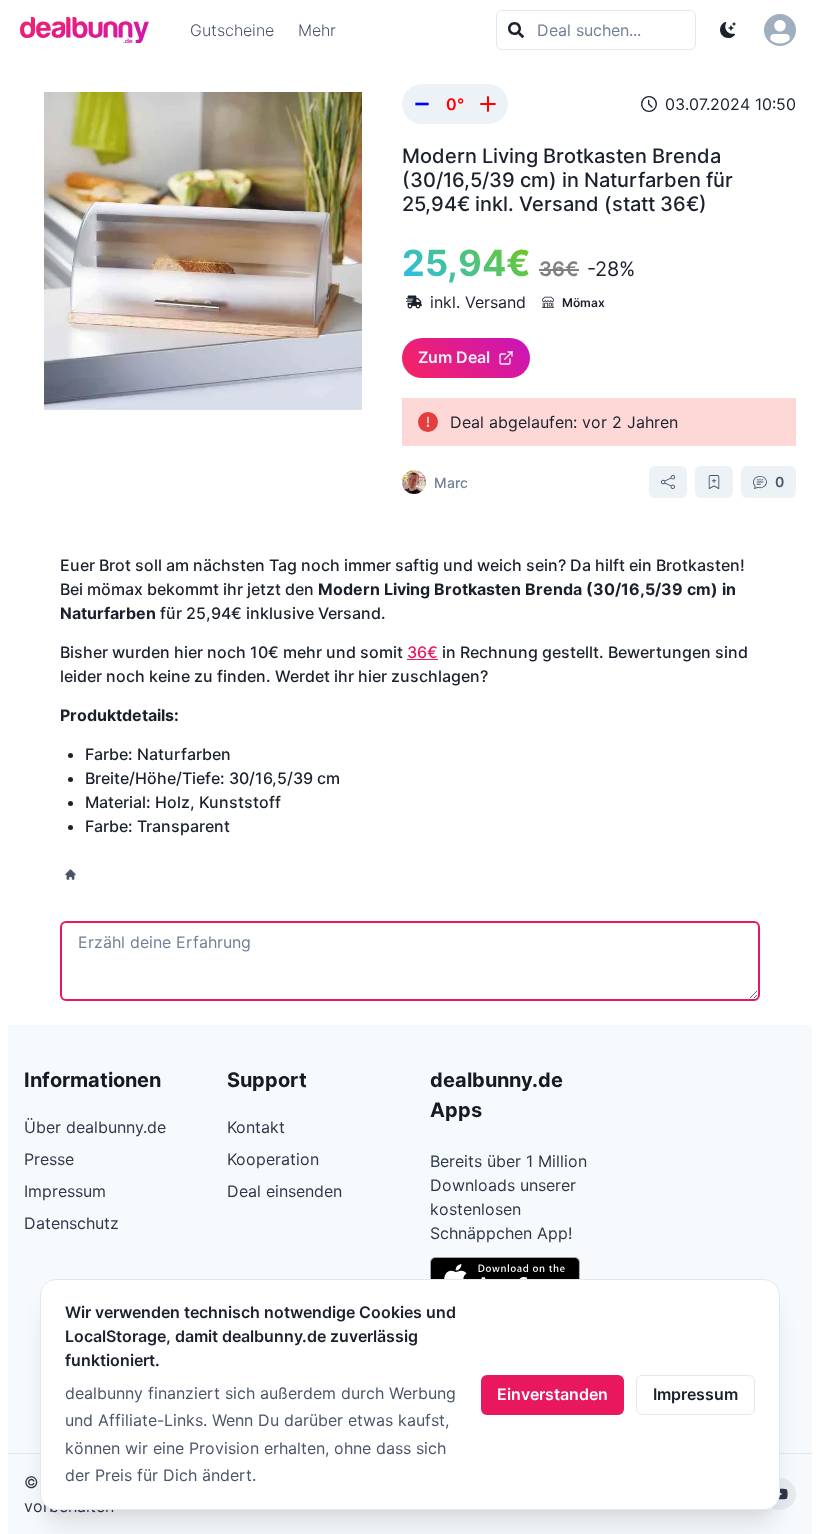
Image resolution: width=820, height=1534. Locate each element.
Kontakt (256, 1127)
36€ (422, 652)
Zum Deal (454, 357)
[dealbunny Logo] (91, 30)
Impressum (695, 1394)
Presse (49, 1159)
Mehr (317, 30)
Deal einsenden (284, 1191)
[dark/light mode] (728, 30)
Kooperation (273, 1159)
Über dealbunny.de (95, 1127)
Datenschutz (71, 1223)
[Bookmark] (714, 482)
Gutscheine (232, 30)
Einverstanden (552, 1394)
